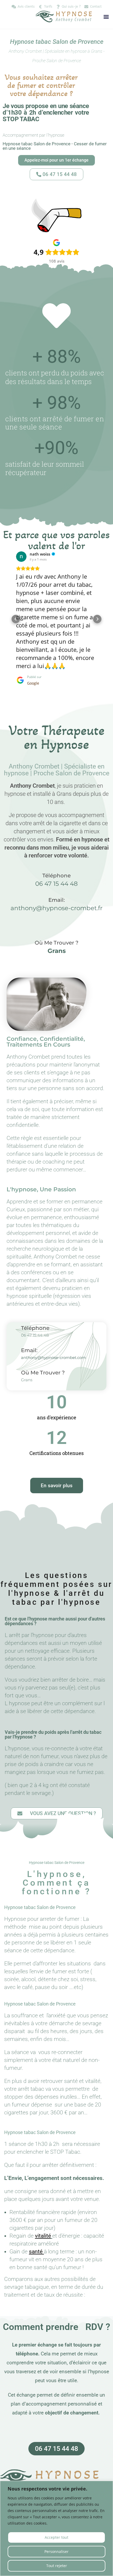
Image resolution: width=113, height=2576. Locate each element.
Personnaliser (56, 2551)
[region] (56, 2528)
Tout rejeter (57, 2566)
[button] (106, 17)
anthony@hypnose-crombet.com (53, 1341)
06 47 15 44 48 (56, 867)
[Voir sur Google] (21, 557)
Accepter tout (56, 2537)
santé (36, 2235)
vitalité (43, 2220)
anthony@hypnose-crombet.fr (56, 892)
